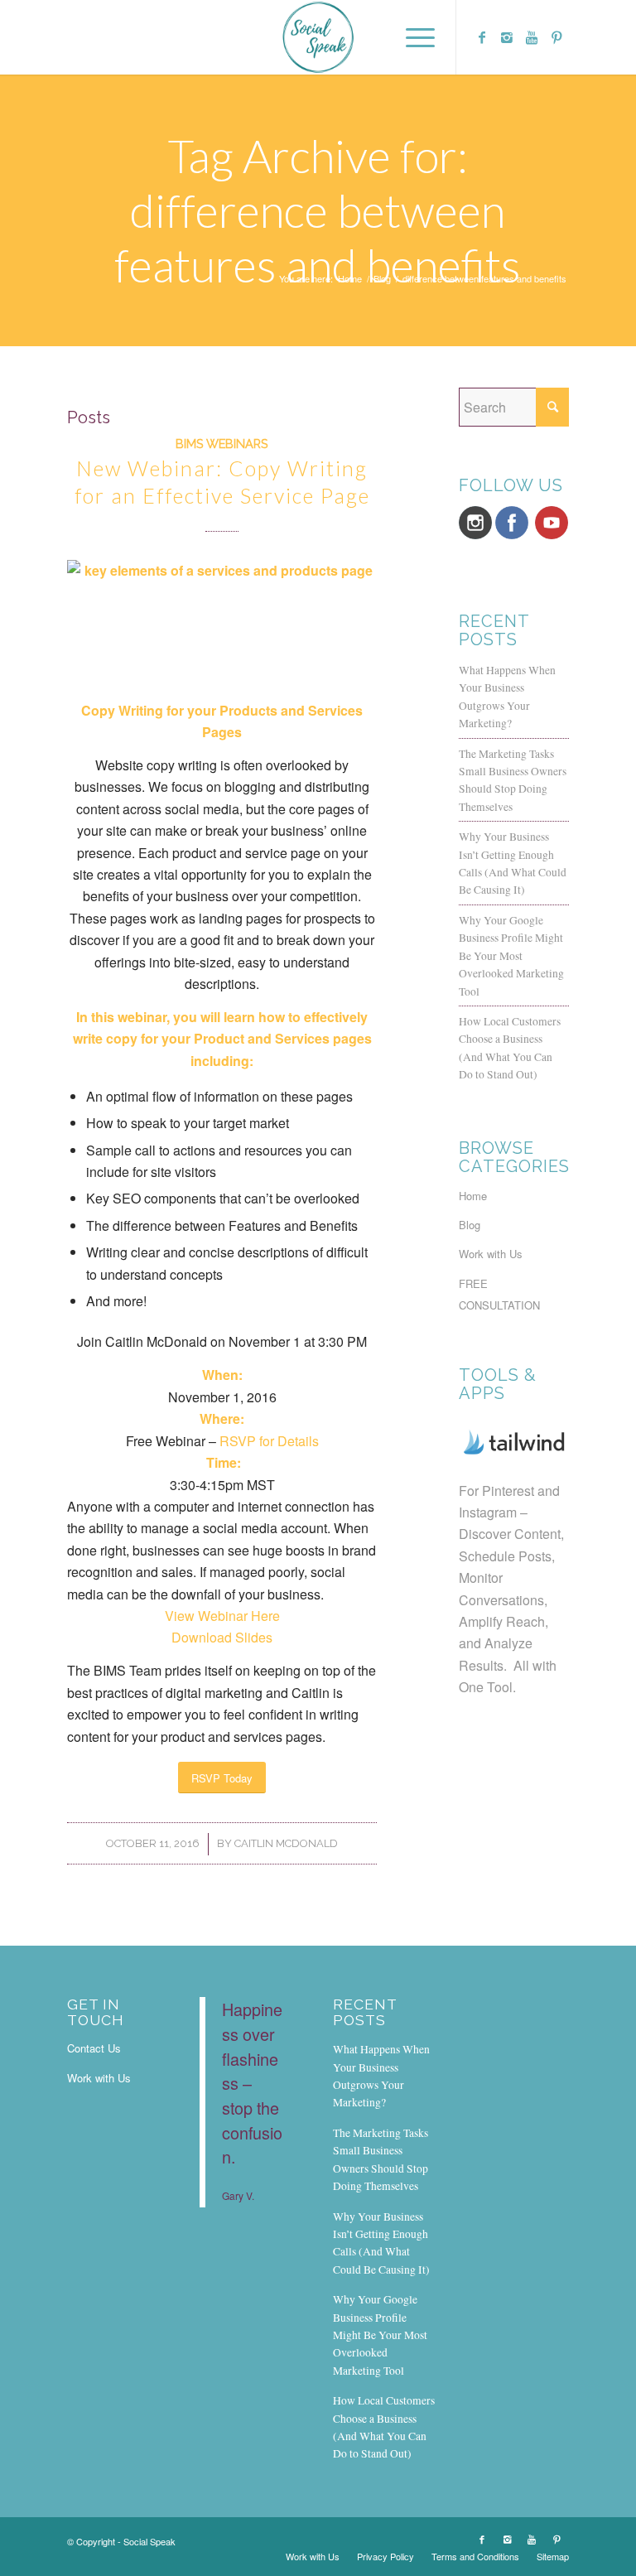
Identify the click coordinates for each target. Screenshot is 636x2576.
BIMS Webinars (222, 444)
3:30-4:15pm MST (222, 1485)
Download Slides (222, 1637)
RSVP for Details (269, 1441)
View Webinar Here (222, 1616)
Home (350, 279)
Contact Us (94, 2048)
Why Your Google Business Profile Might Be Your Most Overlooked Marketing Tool (511, 956)
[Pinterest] (556, 37)
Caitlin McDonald (286, 1843)
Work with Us (491, 1254)
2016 (222, 1397)
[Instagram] (507, 37)
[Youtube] (532, 37)
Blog (382, 279)
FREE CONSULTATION (499, 1294)
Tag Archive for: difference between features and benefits (318, 210)
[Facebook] (482, 37)
